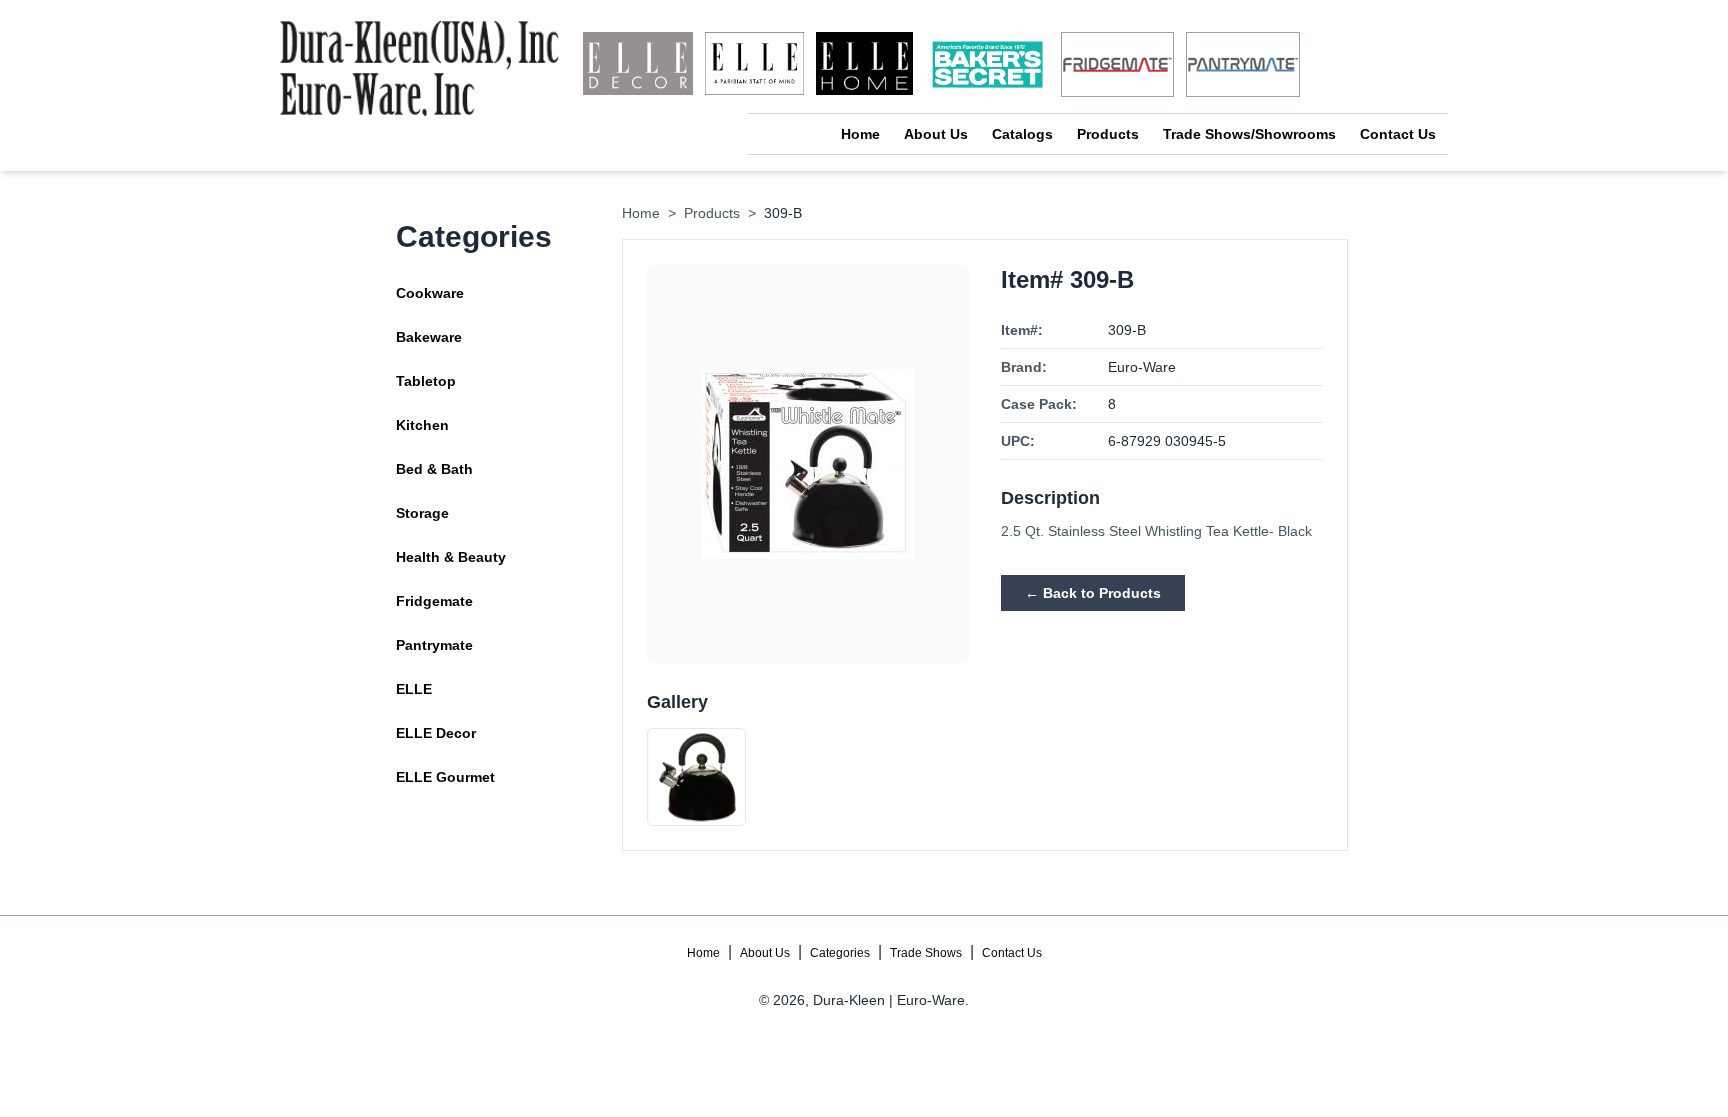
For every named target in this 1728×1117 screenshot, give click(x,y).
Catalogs (1022, 134)
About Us (936, 134)
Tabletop (426, 381)
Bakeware (429, 337)
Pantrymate (434, 645)
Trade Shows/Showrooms (1249, 134)
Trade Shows (926, 953)
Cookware (430, 293)
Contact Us (1398, 134)
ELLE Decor (436, 733)
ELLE (414, 689)
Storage (422, 513)
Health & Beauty (451, 557)
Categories (840, 953)
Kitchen (422, 425)
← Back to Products (1093, 593)
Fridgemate (434, 601)
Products (1108, 134)
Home (860, 134)
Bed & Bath (434, 469)
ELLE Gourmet (445, 777)
